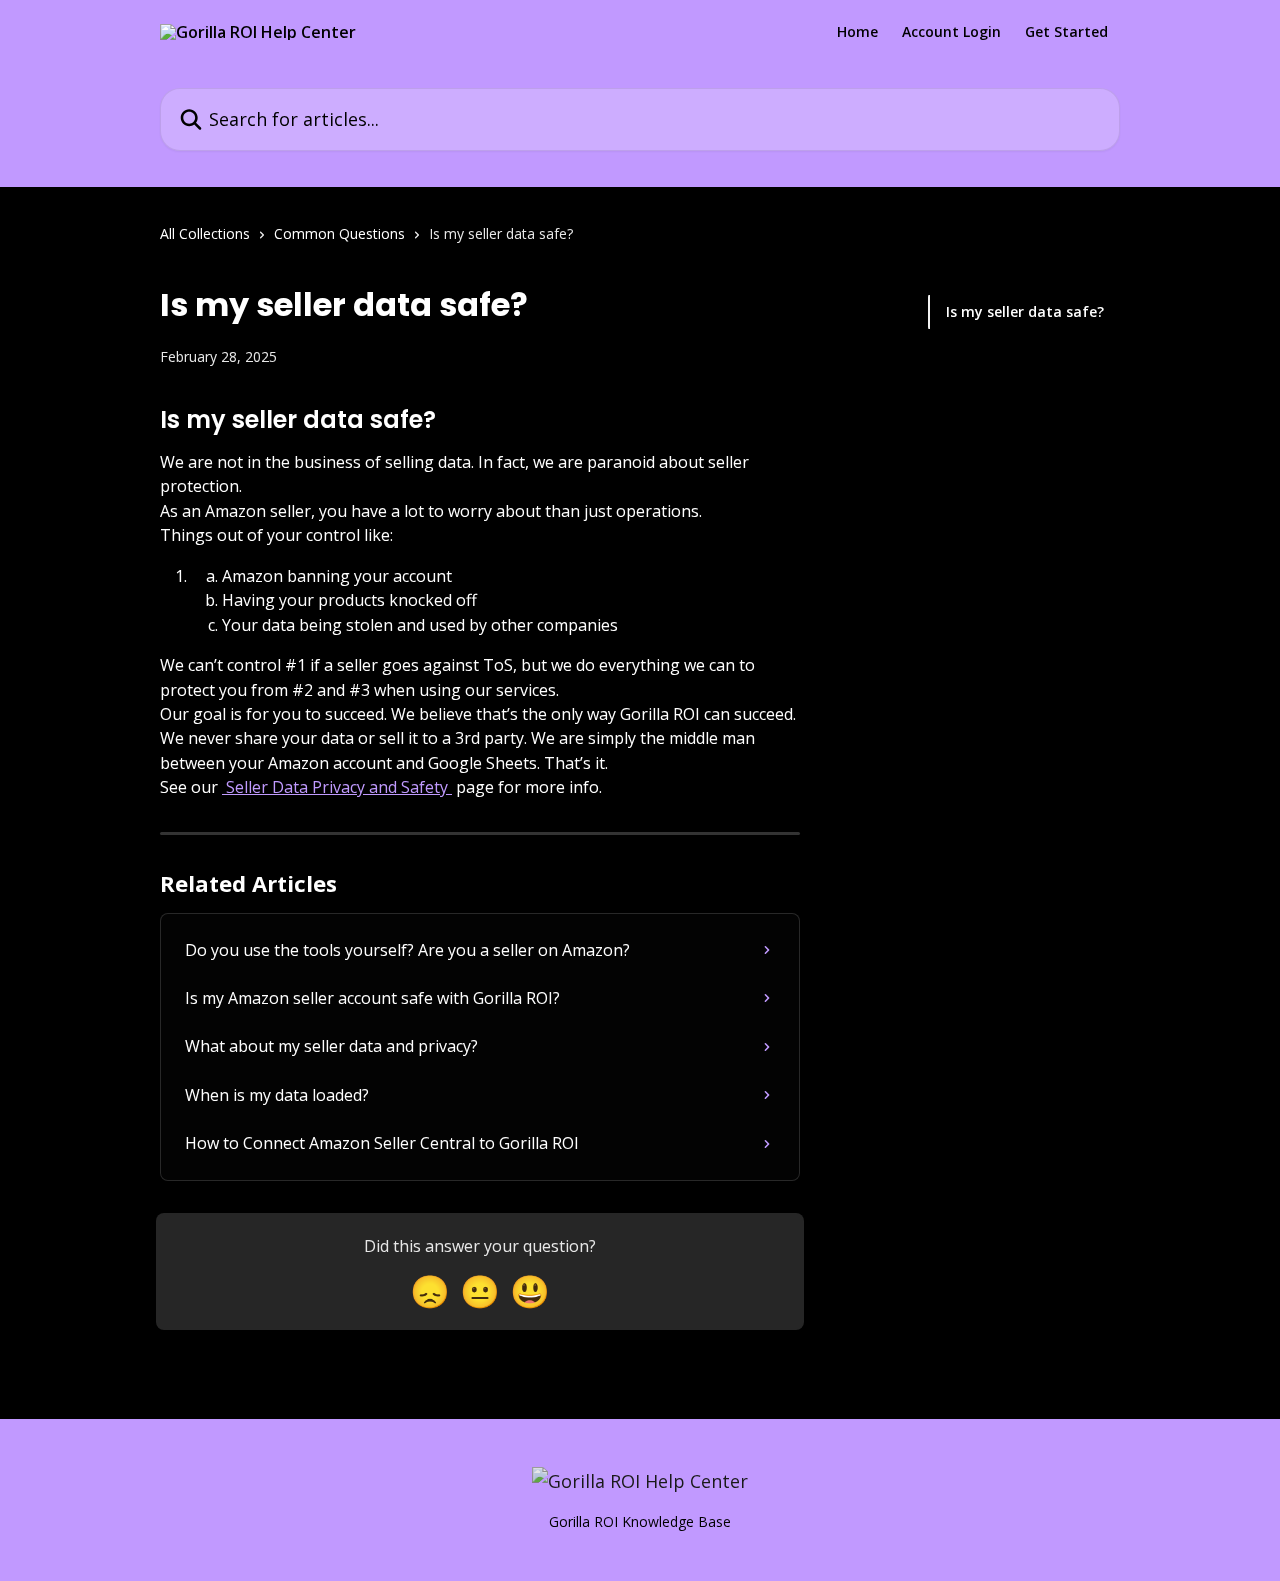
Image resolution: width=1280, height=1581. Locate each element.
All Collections (205, 233)
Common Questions (339, 233)
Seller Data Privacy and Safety (337, 787)
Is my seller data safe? (1025, 311)
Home (857, 32)
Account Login (951, 32)
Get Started (1066, 32)
